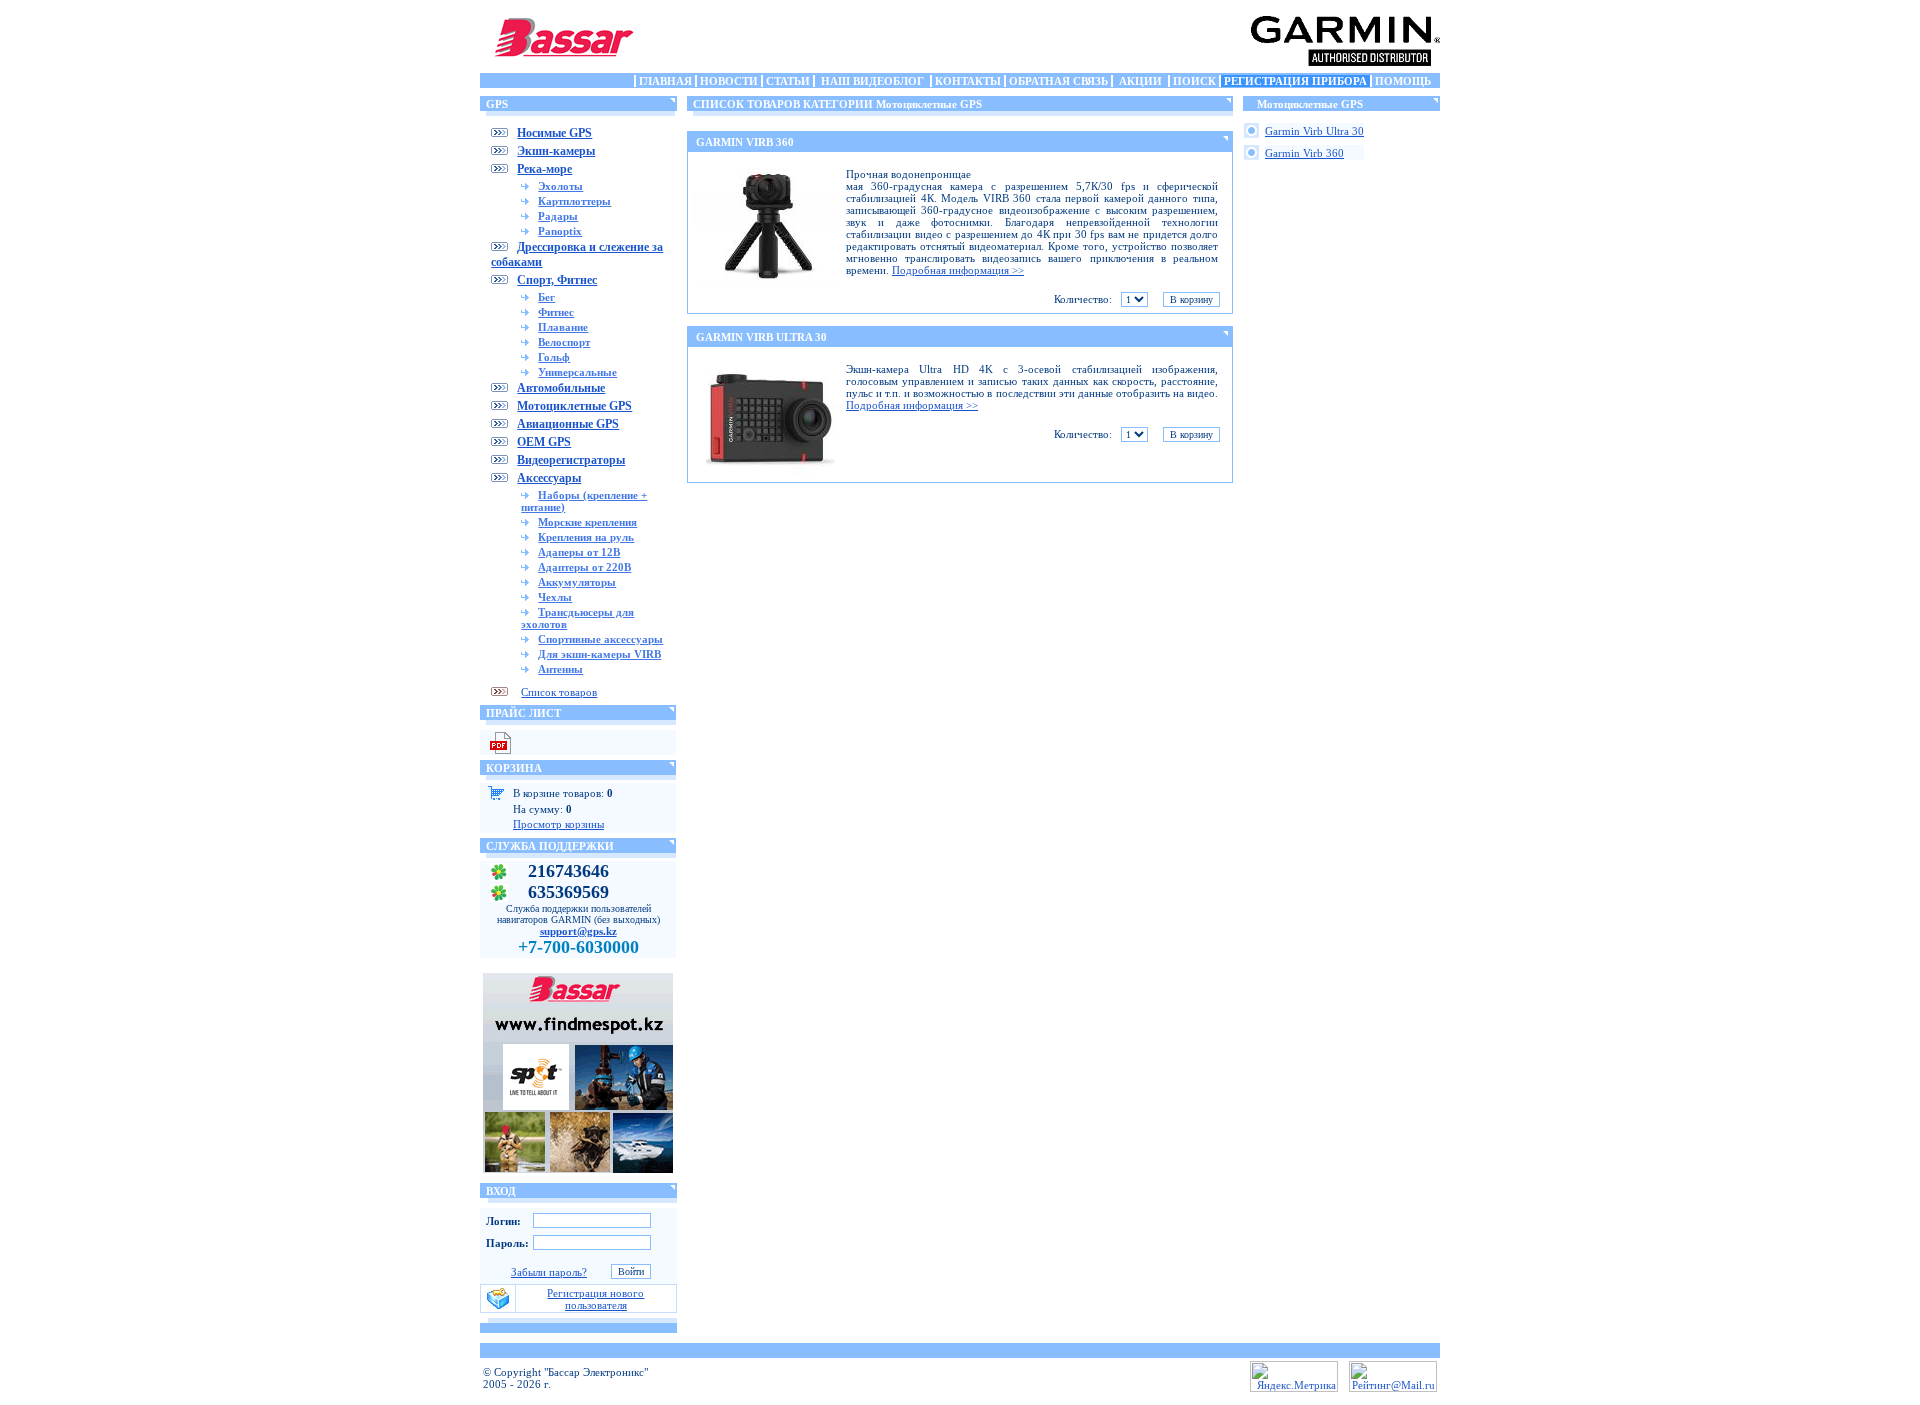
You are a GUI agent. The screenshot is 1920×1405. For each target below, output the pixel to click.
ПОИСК (1194, 81)
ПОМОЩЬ (1403, 81)
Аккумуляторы (577, 582)
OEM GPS (544, 442)
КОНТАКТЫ (968, 81)
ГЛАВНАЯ (665, 81)
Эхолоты (560, 186)
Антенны (560, 669)
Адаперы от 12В (579, 552)
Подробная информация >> (958, 270)
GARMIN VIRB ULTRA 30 (761, 337)
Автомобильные (561, 388)
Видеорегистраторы (571, 460)
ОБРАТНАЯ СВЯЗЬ (1058, 81)
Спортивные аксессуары (600, 639)
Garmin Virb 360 (1304, 153)
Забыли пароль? (549, 1272)
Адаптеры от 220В (584, 567)
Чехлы (555, 597)
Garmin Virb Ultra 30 (1314, 131)
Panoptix (560, 231)
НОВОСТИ (729, 81)
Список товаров (559, 692)
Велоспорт (564, 342)
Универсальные (577, 372)
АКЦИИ (1140, 81)
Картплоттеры (574, 201)
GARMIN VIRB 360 (745, 142)
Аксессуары (549, 478)
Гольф (554, 357)
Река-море (544, 169)
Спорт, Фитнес (557, 280)
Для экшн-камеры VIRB (599, 654)
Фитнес (556, 312)
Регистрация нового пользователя (595, 1299)
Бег (546, 297)
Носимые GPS (554, 133)
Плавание (563, 327)
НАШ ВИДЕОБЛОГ (872, 81)
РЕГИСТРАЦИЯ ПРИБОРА (1295, 81)
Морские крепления (587, 522)
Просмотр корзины (558, 824)
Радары (558, 216)
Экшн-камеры (556, 151)
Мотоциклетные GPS (574, 406)
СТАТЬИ (788, 81)
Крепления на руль (586, 537)
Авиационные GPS (568, 424)
